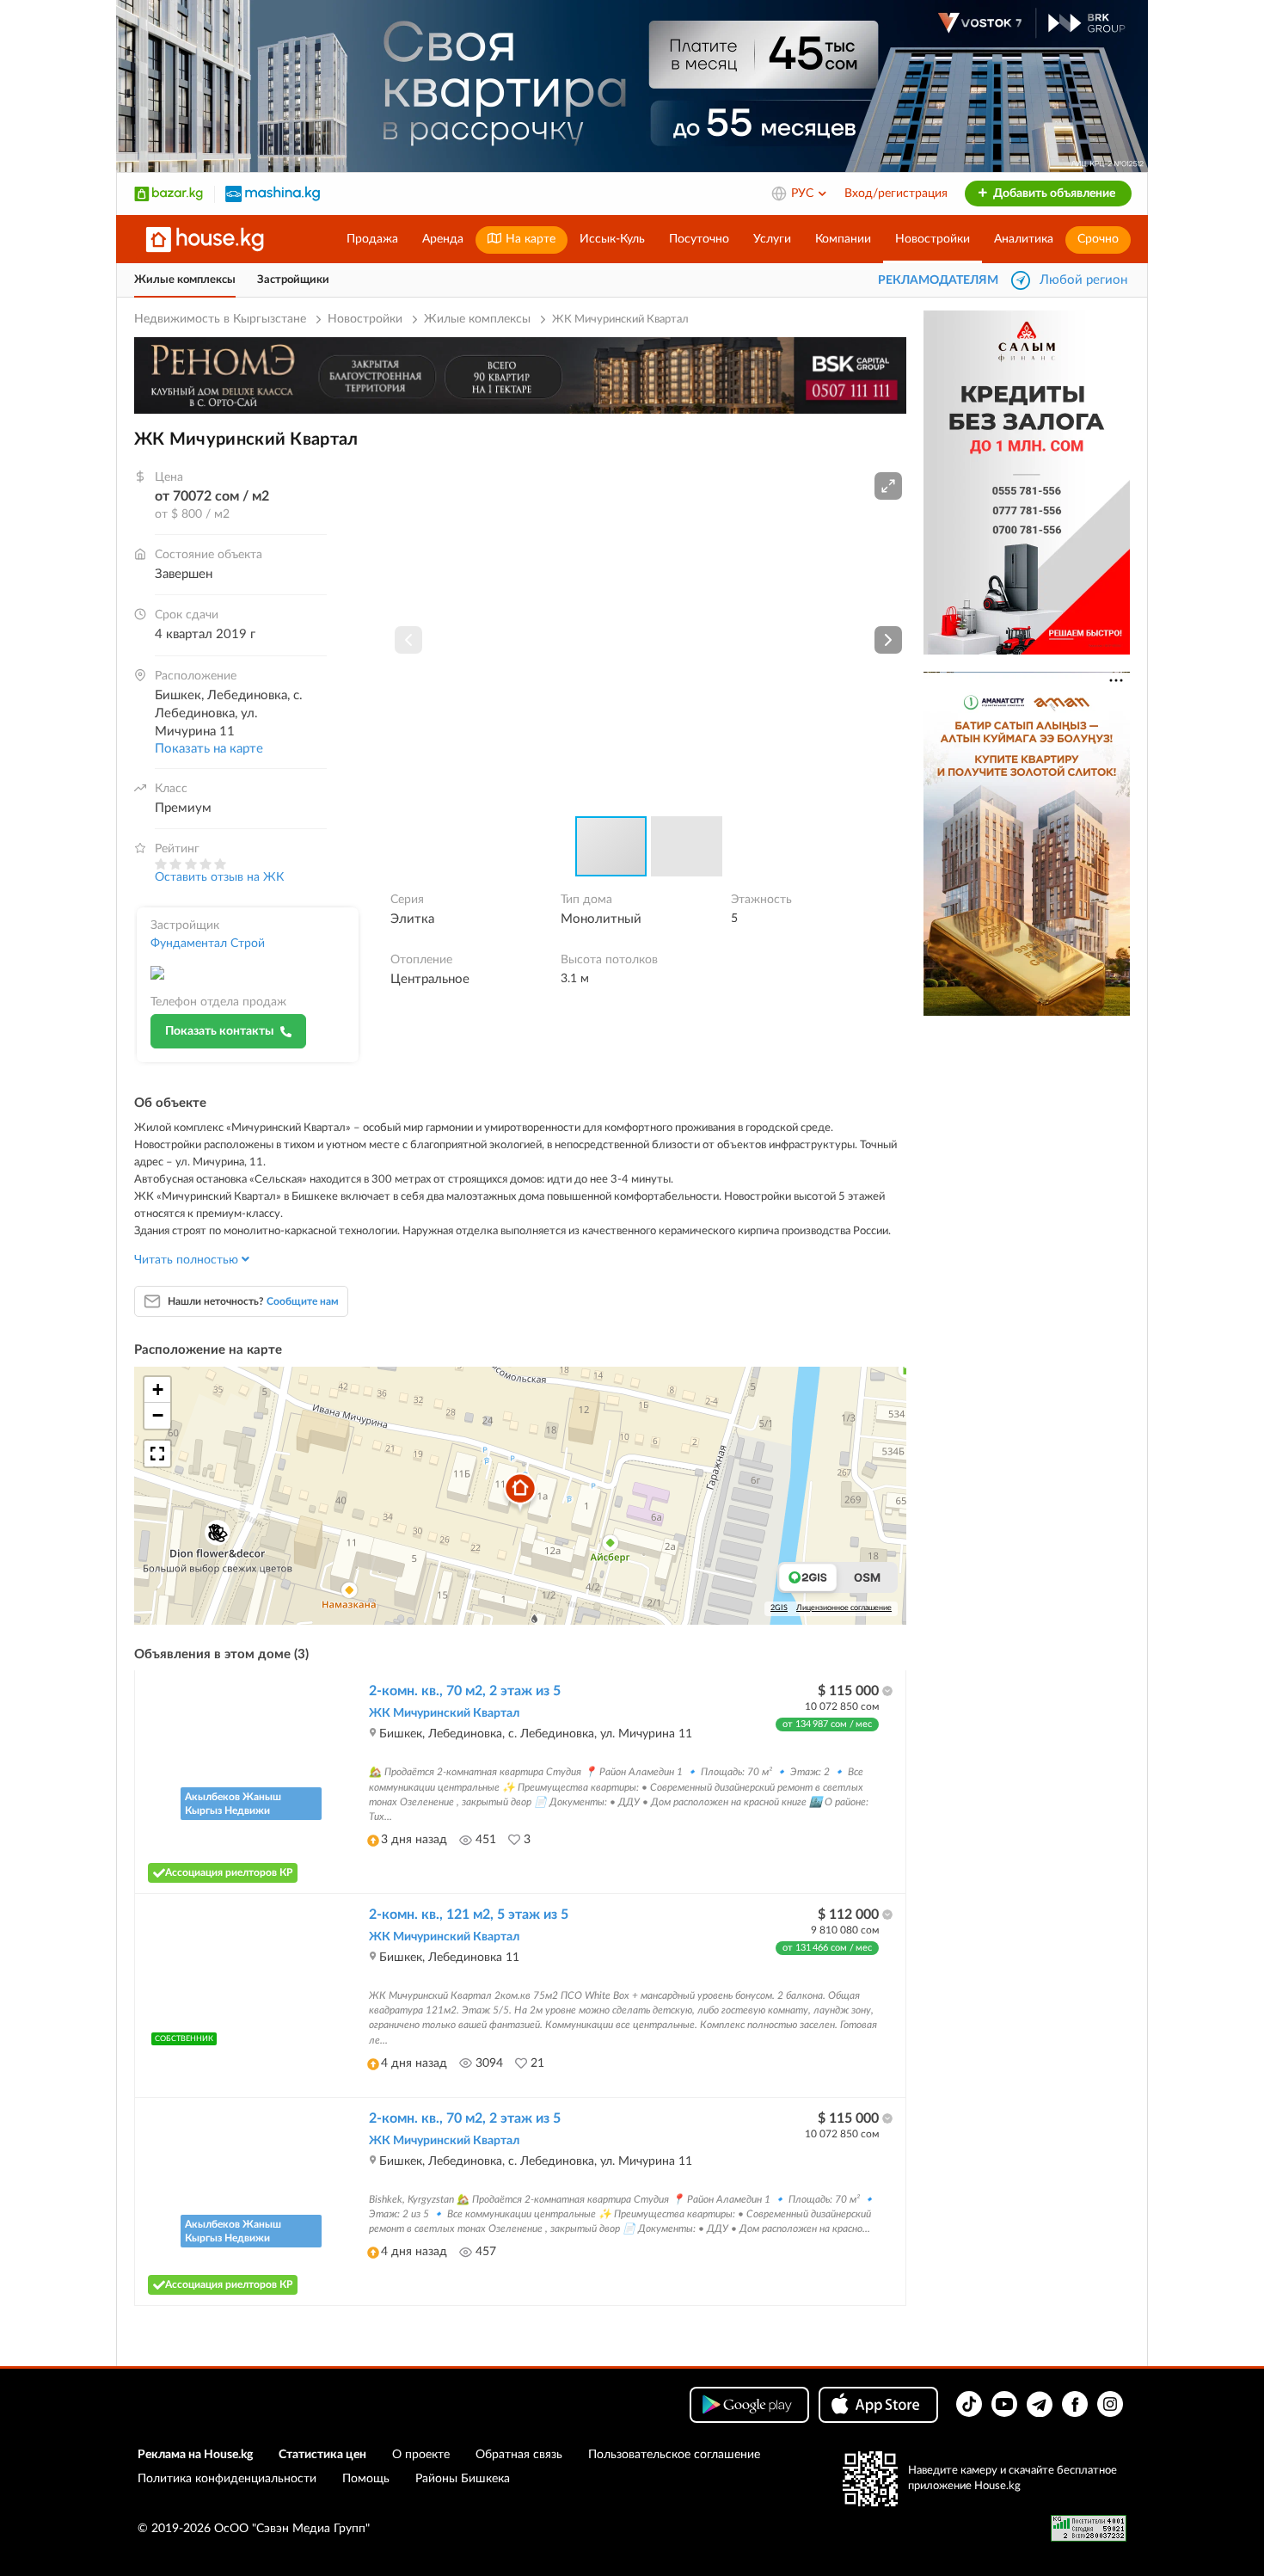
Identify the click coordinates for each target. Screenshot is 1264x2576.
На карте (529, 239)
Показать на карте (209, 749)
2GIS (779, 1608)
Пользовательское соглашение (674, 2455)
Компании (843, 239)
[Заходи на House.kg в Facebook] (1075, 2404)
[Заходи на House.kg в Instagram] (1110, 2404)
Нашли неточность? (253, 1301)
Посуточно (699, 239)
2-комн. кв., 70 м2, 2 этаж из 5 (465, 1691)
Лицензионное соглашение (844, 1608)
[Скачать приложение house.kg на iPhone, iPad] (878, 2405)
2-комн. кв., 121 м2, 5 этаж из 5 (469, 1915)
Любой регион (1083, 280)
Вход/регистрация (896, 194)
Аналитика (1024, 239)
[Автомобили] (273, 194)
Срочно (1098, 239)
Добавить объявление (1053, 194)
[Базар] (169, 194)
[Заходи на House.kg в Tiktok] (969, 2404)
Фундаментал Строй (208, 944)
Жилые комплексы (185, 280)
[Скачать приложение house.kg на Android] (749, 2405)
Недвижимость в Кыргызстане (220, 319)
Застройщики (293, 280)
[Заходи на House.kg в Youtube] (1004, 2404)
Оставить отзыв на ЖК (219, 877)
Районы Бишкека (463, 2479)
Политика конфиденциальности (227, 2479)
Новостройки (933, 239)
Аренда (443, 239)
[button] (888, 486)
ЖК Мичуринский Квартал (444, 1713)
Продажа (372, 239)
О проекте (421, 2455)
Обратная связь (519, 2455)
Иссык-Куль (612, 239)
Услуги (772, 239)
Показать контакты (219, 1031)
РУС (804, 194)
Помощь (366, 2479)
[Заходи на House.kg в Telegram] (1040, 2404)
